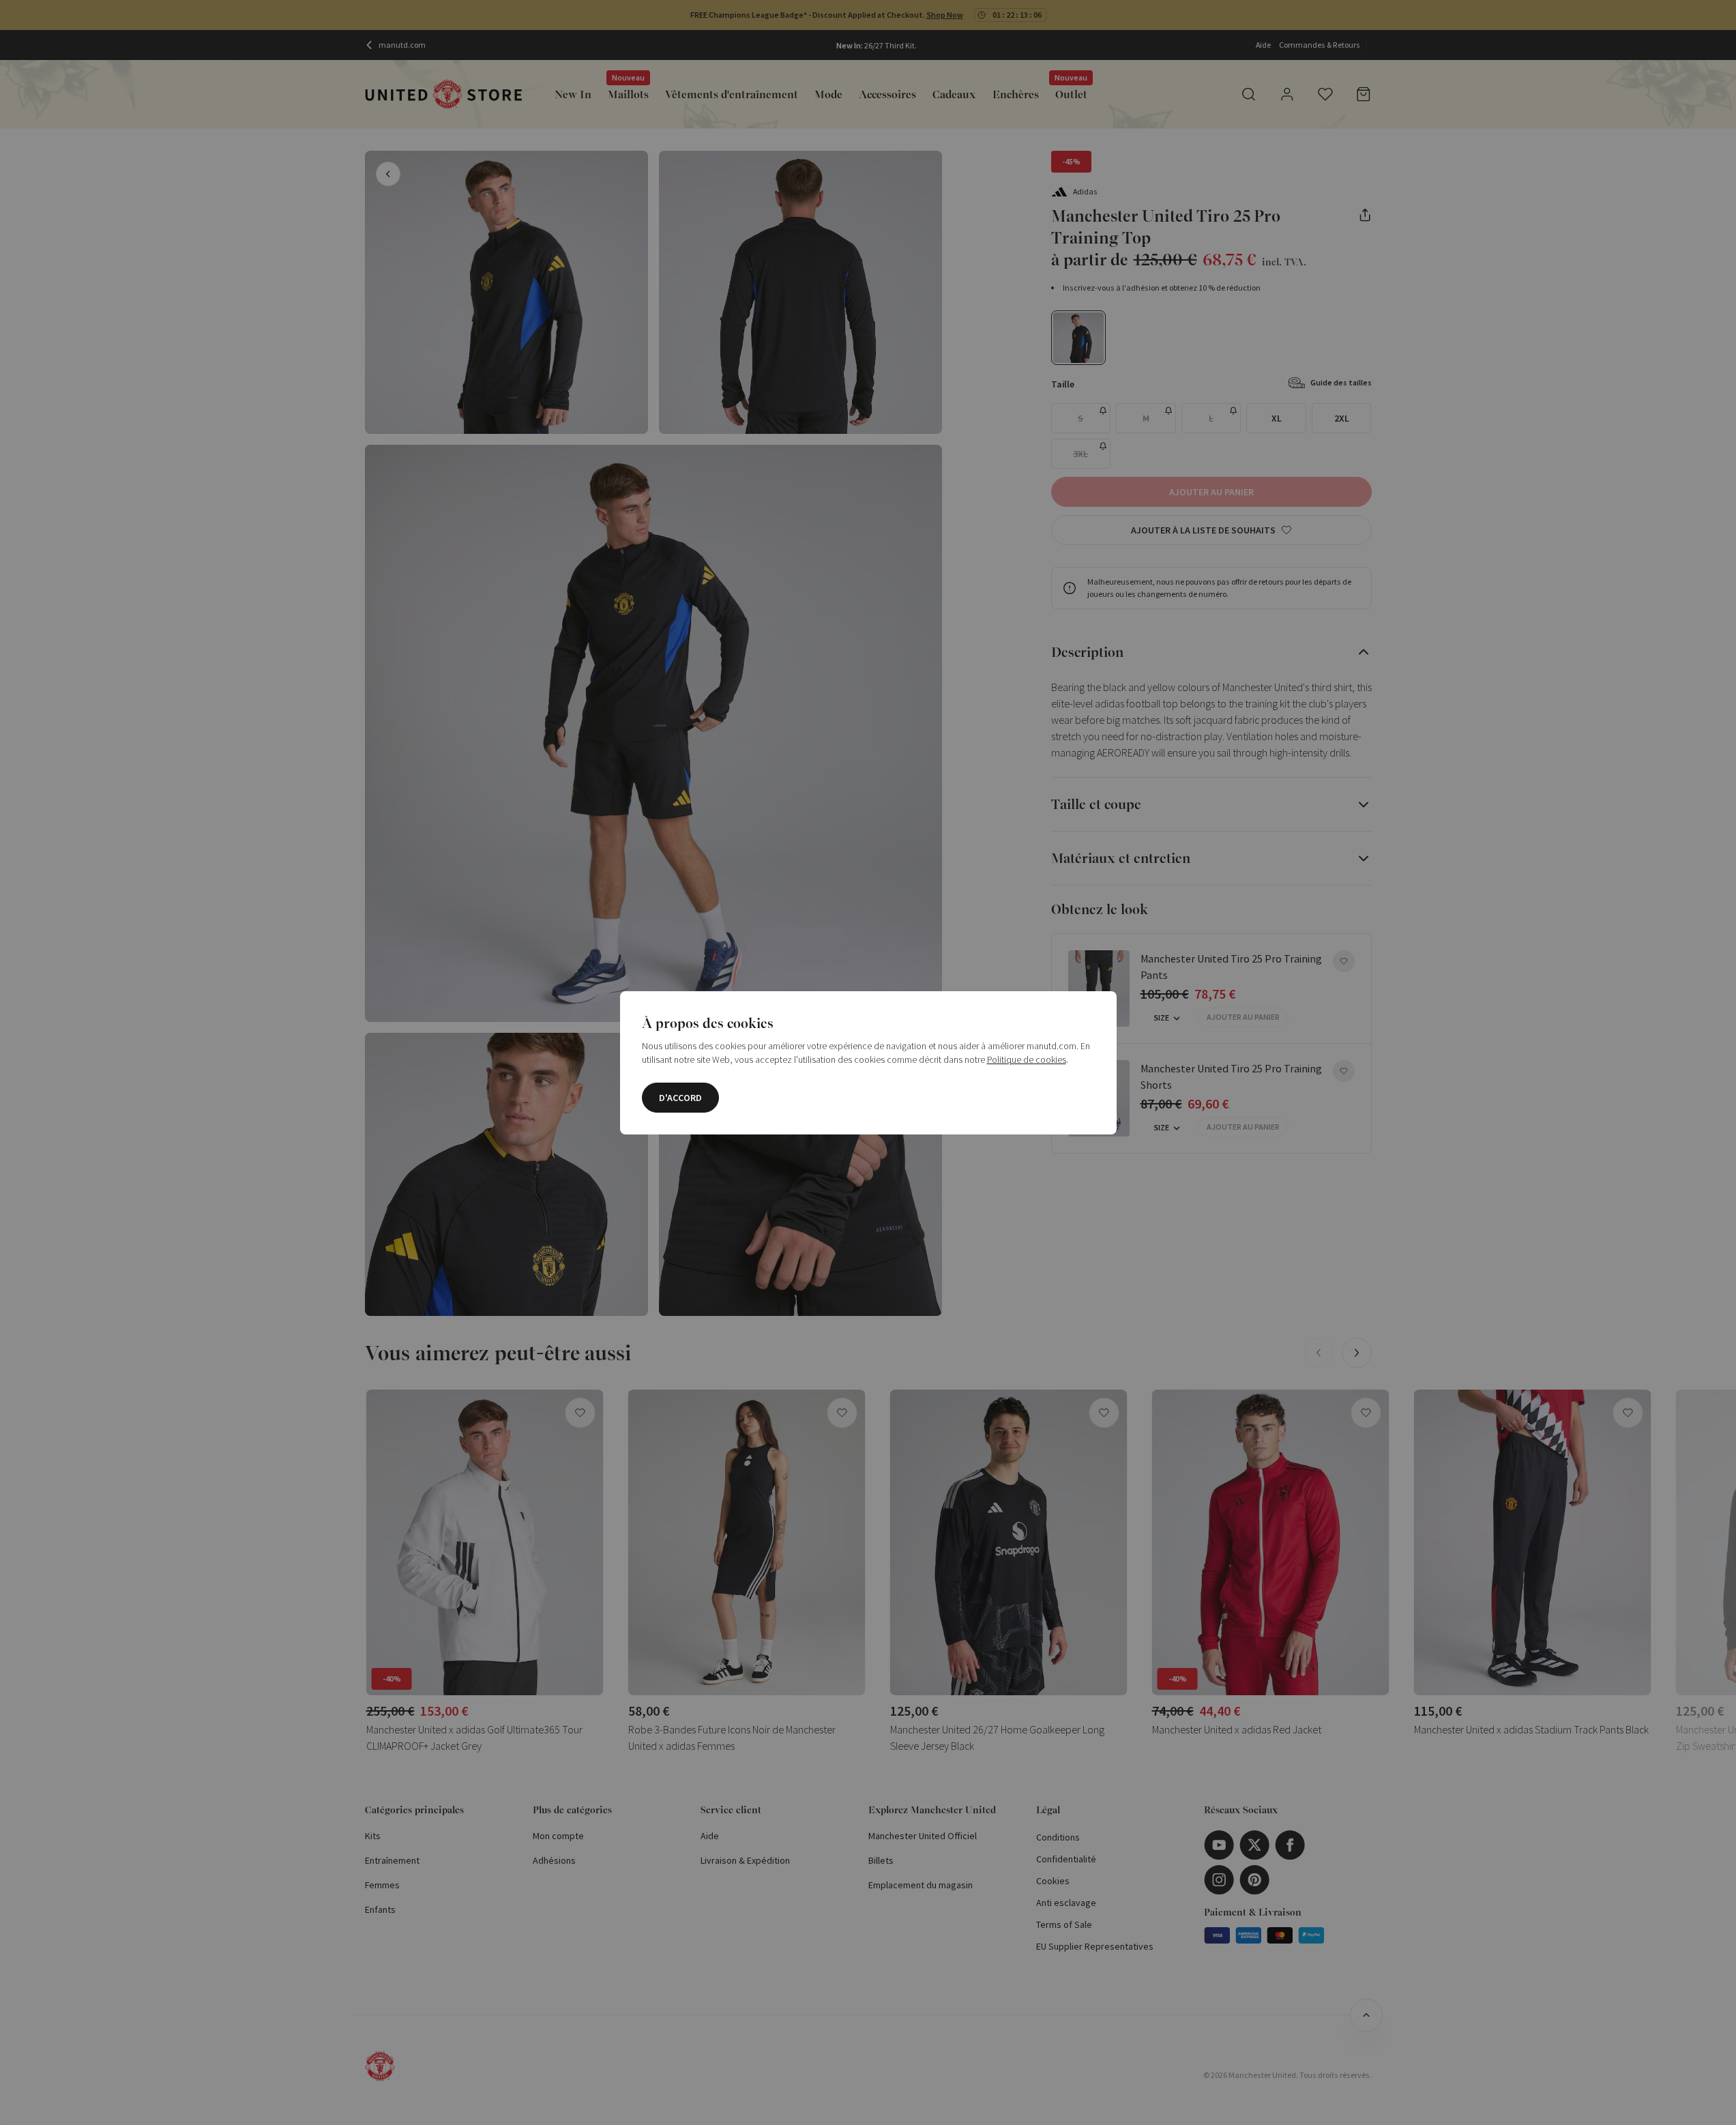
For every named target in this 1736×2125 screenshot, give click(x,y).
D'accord (680, 1098)
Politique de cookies (1027, 1059)
